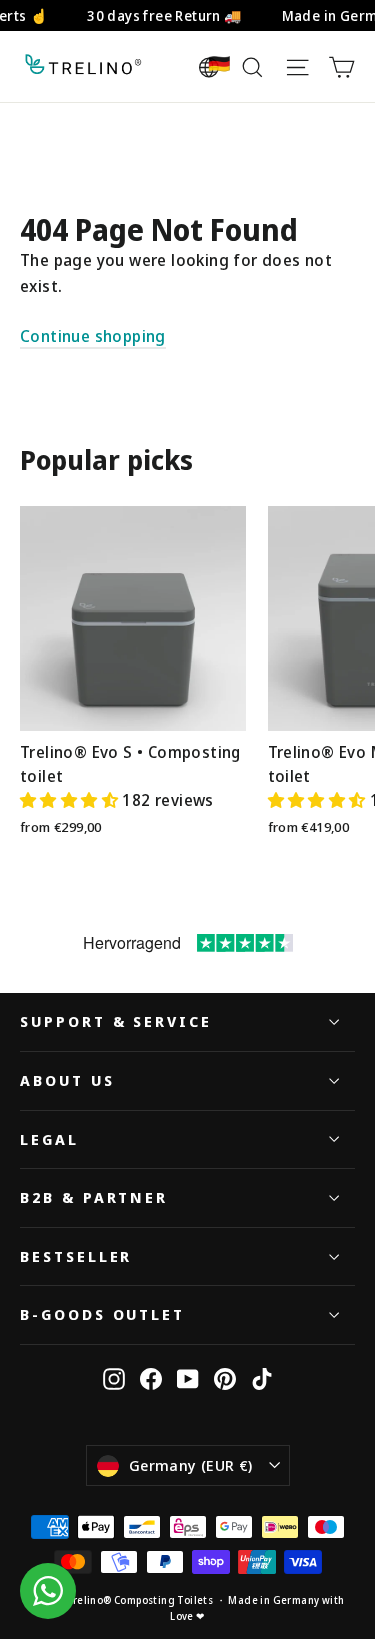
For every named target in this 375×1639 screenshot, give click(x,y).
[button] (71, 800)
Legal (49, 1139)
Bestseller (76, 1256)
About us (67, 1080)
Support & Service (116, 1021)
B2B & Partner (94, 1197)
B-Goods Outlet (102, 1314)
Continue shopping (93, 336)
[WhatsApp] (48, 1591)
